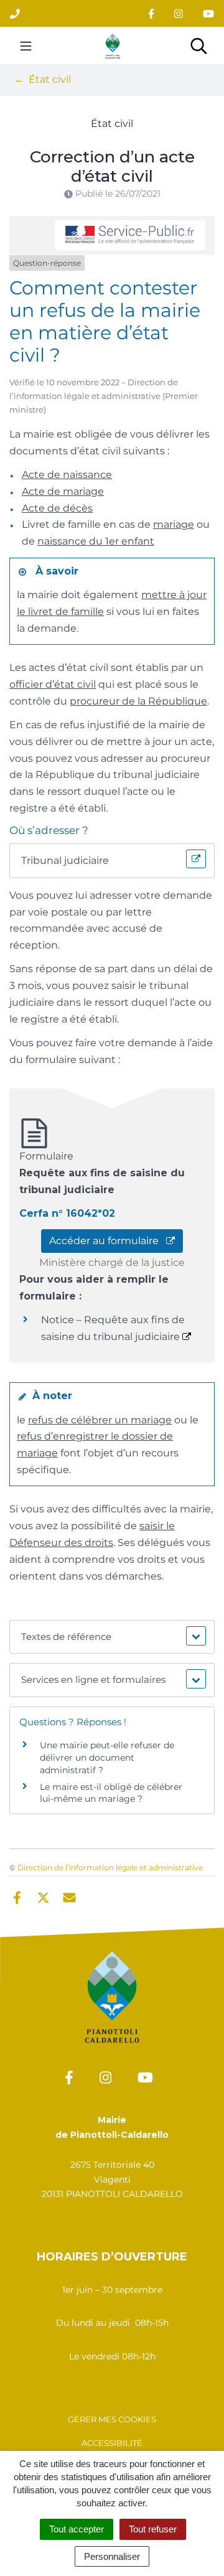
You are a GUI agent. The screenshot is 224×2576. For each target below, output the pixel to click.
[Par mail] (69, 1896)
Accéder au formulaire (108, 1241)
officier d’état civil (53, 684)
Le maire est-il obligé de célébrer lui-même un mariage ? (111, 1793)
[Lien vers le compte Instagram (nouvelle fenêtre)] (179, 13)
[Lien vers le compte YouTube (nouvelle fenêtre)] (208, 13)
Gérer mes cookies (112, 2419)
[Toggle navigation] (26, 45)
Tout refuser (153, 2529)
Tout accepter (77, 2529)
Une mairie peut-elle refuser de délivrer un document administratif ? (107, 1757)
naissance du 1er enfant (96, 541)
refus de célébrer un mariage (100, 1420)
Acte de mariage (63, 491)
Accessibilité (112, 2443)
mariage (174, 524)
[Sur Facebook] (17, 1896)
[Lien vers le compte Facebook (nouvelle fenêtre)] (151, 13)
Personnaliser (112, 2556)
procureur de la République (138, 701)
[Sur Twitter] (43, 1896)
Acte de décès (57, 508)
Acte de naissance (67, 475)
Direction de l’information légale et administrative (110, 1867)
